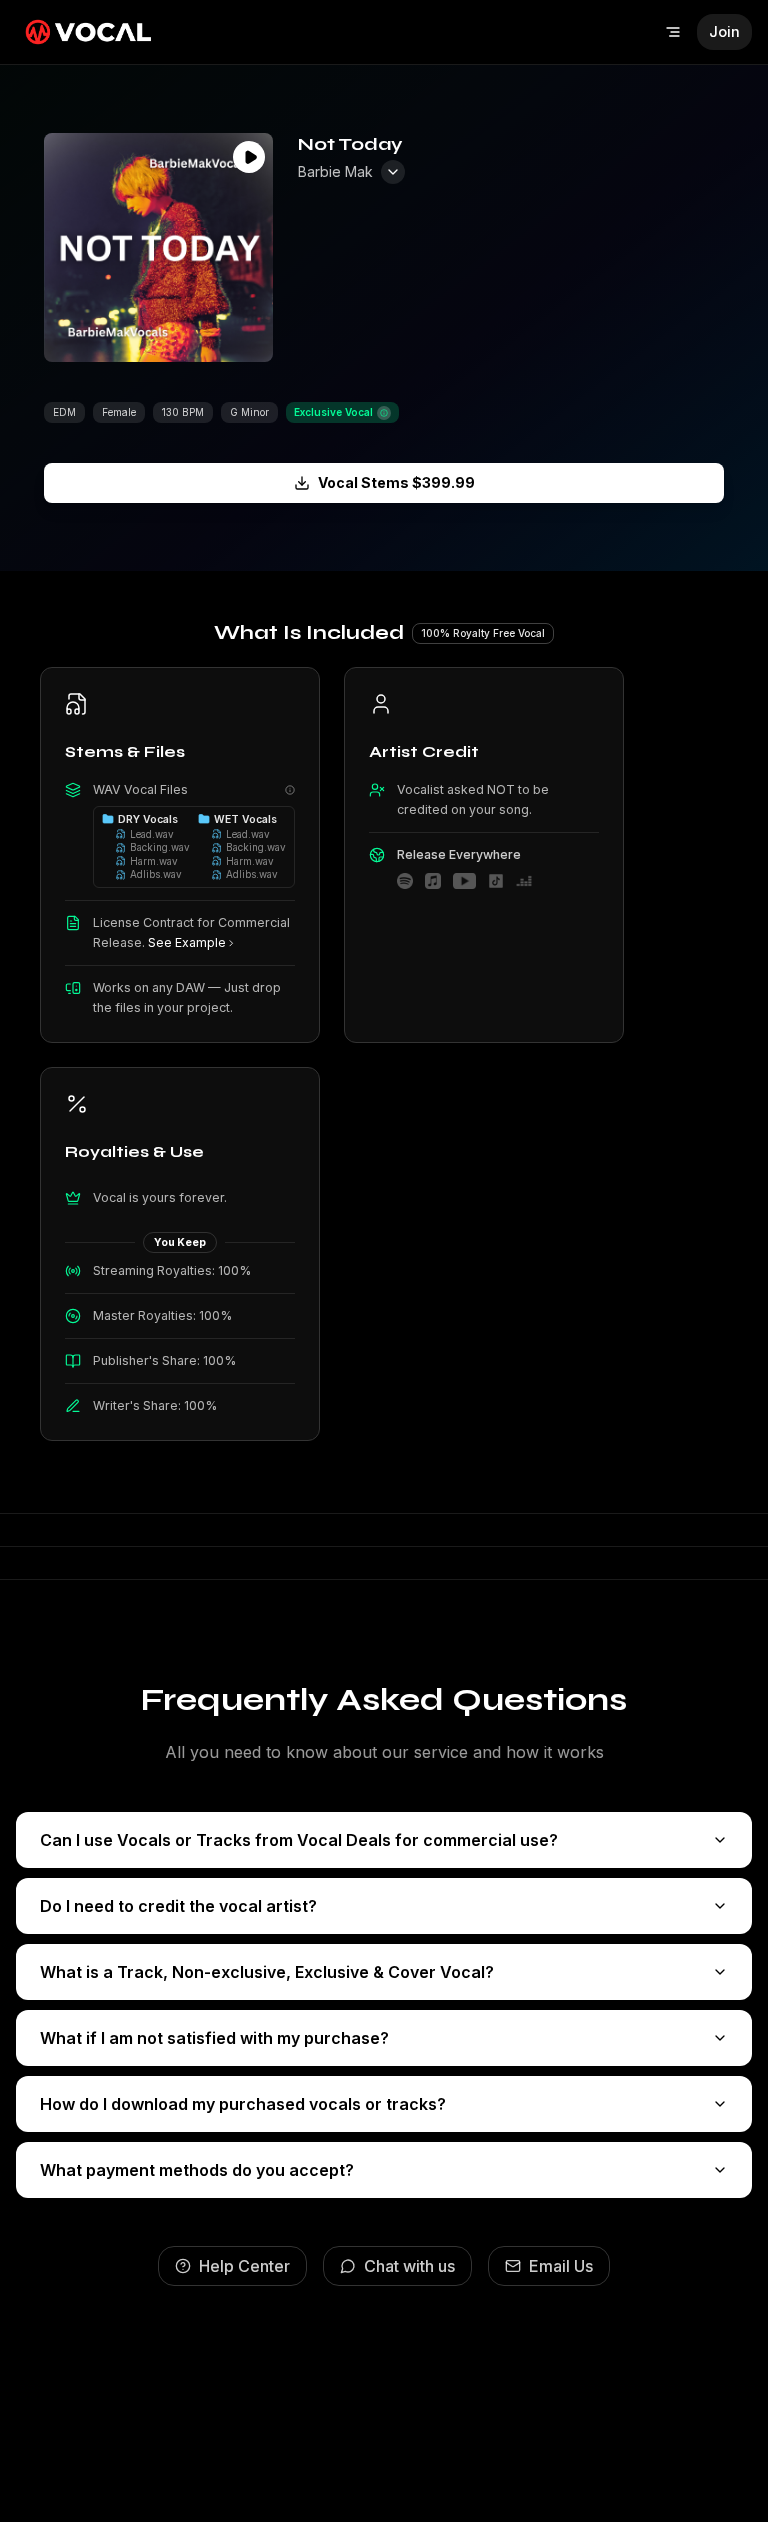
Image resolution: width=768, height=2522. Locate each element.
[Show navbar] (673, 32)
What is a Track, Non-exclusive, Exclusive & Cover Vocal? (267, 1972)
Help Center (244, 2266)
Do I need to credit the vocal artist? (178, 1906)
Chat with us (409, 2266)
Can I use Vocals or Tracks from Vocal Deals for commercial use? (299, 1840)
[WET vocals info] (290, 790)
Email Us (561, 2266)
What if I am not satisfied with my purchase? (214, 2038)
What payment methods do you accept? (197, 2170)
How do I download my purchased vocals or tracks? (243, 2104)
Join (724, 32)
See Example (187, 942)
